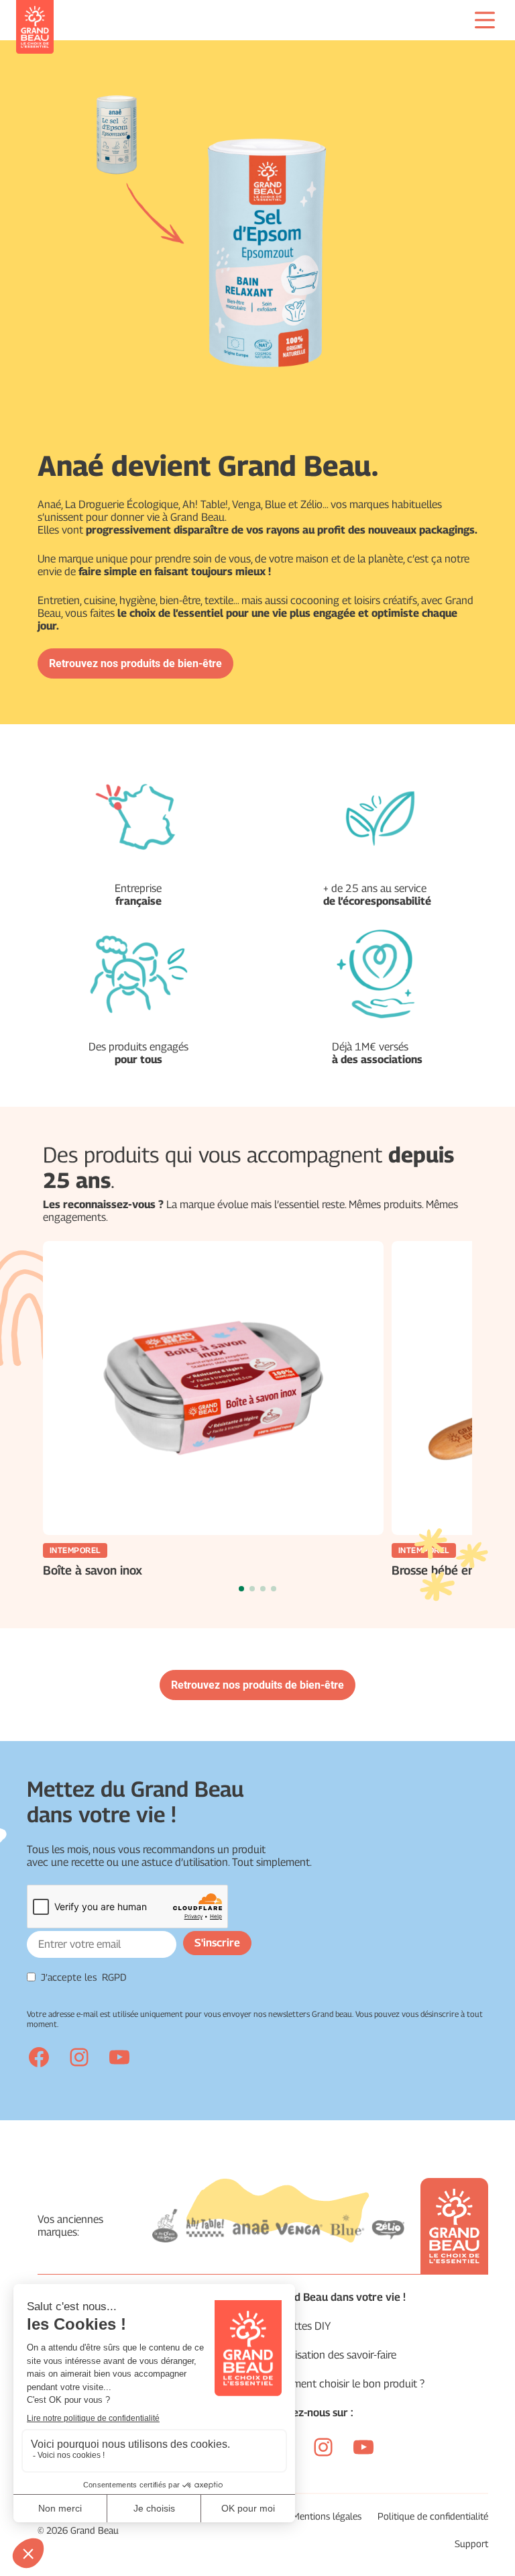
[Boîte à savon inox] (213, 1388)
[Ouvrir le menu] (485, 20)
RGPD (114, 1977)
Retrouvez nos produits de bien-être (135, 663)
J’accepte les (84, 1977)
